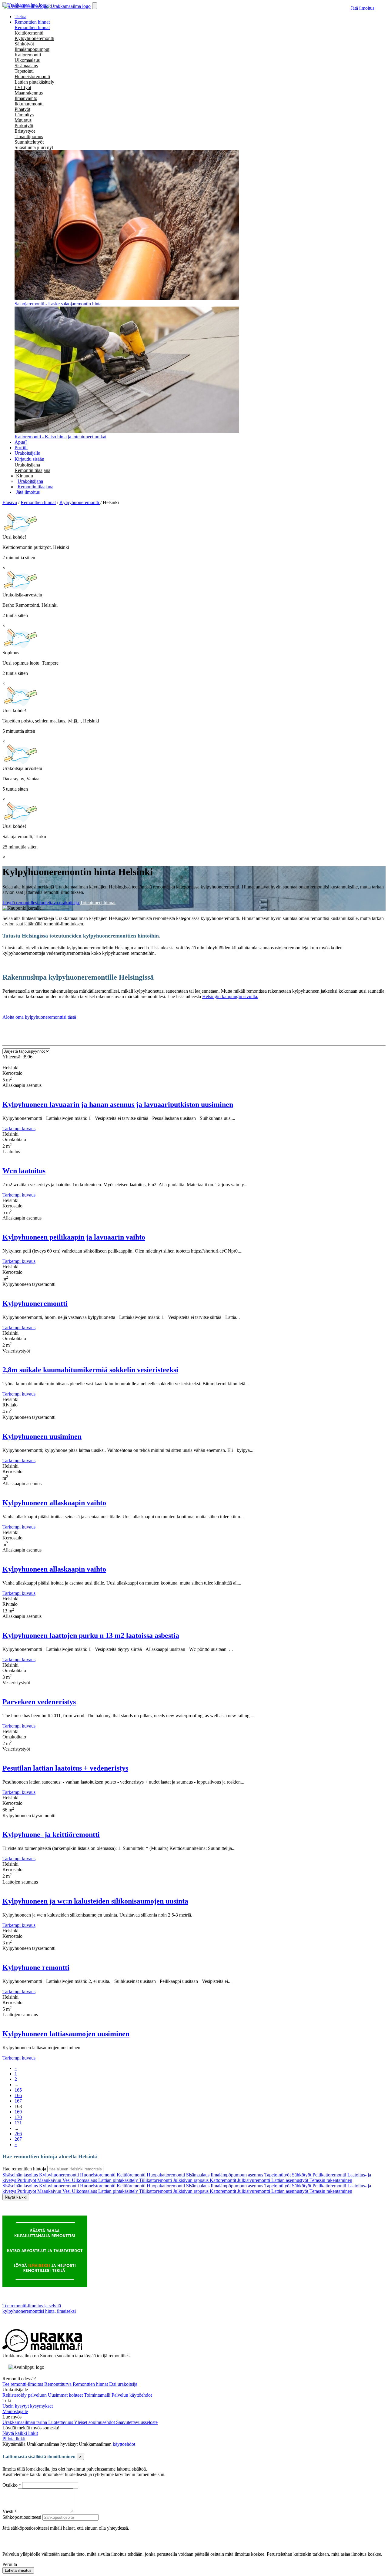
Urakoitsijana (27, 465)
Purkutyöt (24, 126)
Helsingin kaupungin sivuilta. (230, 996)
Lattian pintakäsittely (34, 82)
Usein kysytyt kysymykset (28, 2406)
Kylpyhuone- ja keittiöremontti (51, 1834)
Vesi (67, 2180)
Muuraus (23, 120)
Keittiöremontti (29, 33)
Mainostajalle (15, 2411)
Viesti (8, 2511)
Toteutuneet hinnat (98, 903)
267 (18, 2139)
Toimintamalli (98, 2395)
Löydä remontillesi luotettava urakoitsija (41, 903)
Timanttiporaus (29, 136)
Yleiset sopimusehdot (95, 2422)
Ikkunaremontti (29, 104)
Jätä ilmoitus (363, 8)
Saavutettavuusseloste (137, 2422)
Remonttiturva (59, 2384)
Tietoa (20, 17)
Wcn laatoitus (24, 1171)
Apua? (21, 442)
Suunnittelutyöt (29, 142)
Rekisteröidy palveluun (25, 2395)
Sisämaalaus (26, 66)
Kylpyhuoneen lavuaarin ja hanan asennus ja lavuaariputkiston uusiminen (118, 1104)
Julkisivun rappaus (191, 2180)
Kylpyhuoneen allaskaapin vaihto (54, 1503)
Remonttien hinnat (32, 27)
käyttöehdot (124, 2444)
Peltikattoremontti (330, 2175)
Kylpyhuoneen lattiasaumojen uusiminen (66, 2034)
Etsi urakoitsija (123, 2384)
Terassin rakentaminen (331, 2180)
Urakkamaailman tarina (25, 2422)
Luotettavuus (61, 2422)
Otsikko (11, 2485)
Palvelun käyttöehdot (132, 2395)
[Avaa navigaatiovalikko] (95, 6)
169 (18, 2112)
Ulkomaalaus (27, 60)
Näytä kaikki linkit (20, 2433)
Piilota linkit (14, 2439)
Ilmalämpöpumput (32, 49)
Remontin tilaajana (32, 470)
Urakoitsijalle (27, 453)
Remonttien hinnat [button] (32, 22)
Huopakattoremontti (166, 2175)
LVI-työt (23, 87)
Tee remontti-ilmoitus (23, 2384)
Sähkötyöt (24, 44)
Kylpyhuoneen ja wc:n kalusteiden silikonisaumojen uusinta (95, 1901)
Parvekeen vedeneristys (39, 1702)
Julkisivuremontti (254, 2180)
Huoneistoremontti (32, 76)
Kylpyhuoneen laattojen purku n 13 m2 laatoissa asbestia (91, 1635)
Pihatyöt (22, 109)
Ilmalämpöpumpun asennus (237, 2175)
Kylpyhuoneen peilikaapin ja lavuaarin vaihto (74, 1237)
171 (18, 2123)
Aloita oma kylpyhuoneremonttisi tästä (39, 1017)
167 (18, 2101)
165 (18, 2090)
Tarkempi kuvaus (19, 1129)
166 (18, 2095)
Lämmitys (24, 115)
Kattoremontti (28, 55)
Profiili (21, 448)
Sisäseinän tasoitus (21, 2175)
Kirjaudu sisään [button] (29, 459)
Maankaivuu (50, 2180)
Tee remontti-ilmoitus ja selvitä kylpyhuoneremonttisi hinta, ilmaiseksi (39, 2308)
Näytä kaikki (16, 2197)
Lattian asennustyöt (290, 2180)
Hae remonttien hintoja (24, 2169)
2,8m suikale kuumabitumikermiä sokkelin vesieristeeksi (90, 1370)
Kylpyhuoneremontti (34, 38)
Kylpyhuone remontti (36, 1967)
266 (18, 2134)
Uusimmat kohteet (66, 2395)
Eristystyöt (25, 131)
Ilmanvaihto (26, 98)
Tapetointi (24, 71)
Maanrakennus (29, 93)
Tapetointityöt (278, 2175)
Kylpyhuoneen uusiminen (42, 1436)
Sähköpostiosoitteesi (22, 2517)
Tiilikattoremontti (156, 2180)
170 (18, 2117)
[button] (25, 476)
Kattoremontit (224, 2180)
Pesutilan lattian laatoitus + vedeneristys (65, 1768)
